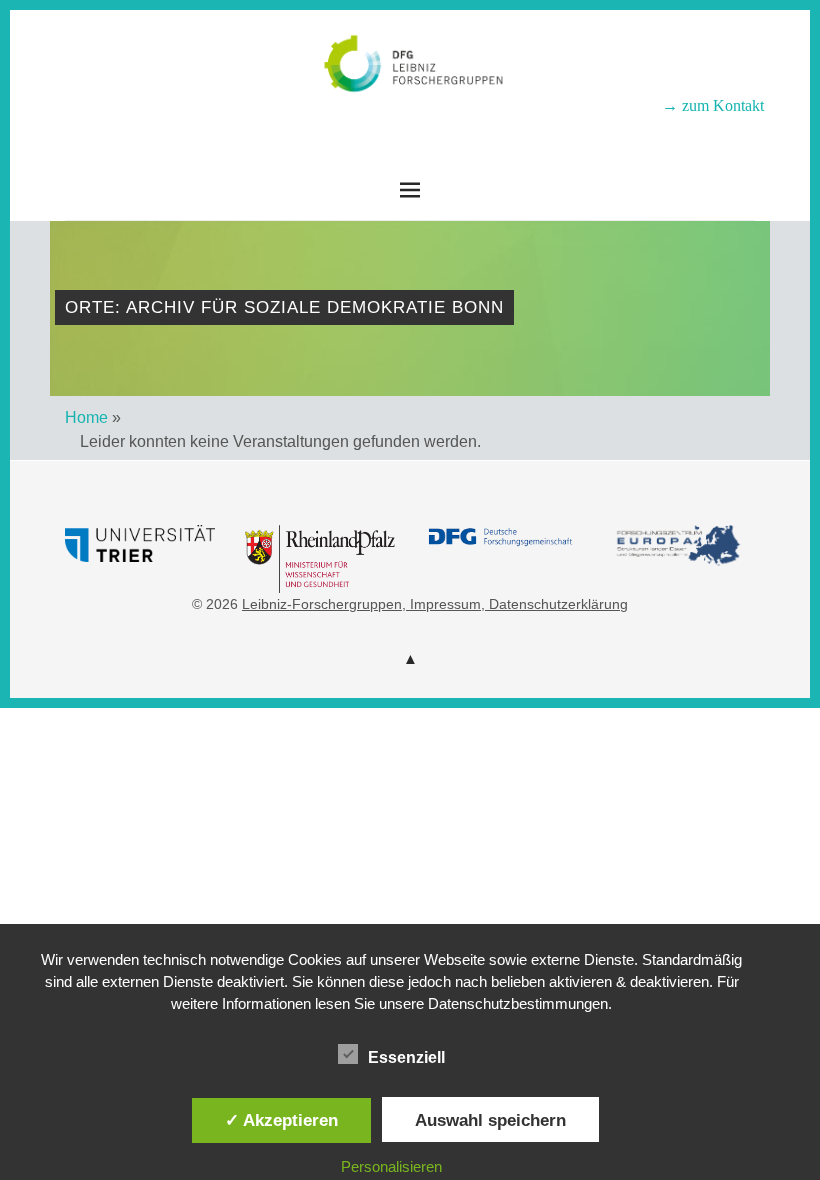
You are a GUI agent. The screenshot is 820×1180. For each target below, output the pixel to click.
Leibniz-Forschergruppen (410, 121)
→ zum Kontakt (713, 105)
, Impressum (441, 604)
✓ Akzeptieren (281, 1120)
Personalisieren (391, 1166)
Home (86, 417)
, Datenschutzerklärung (554, 604)
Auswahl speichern (490, 1120)
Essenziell (406, 1057)
